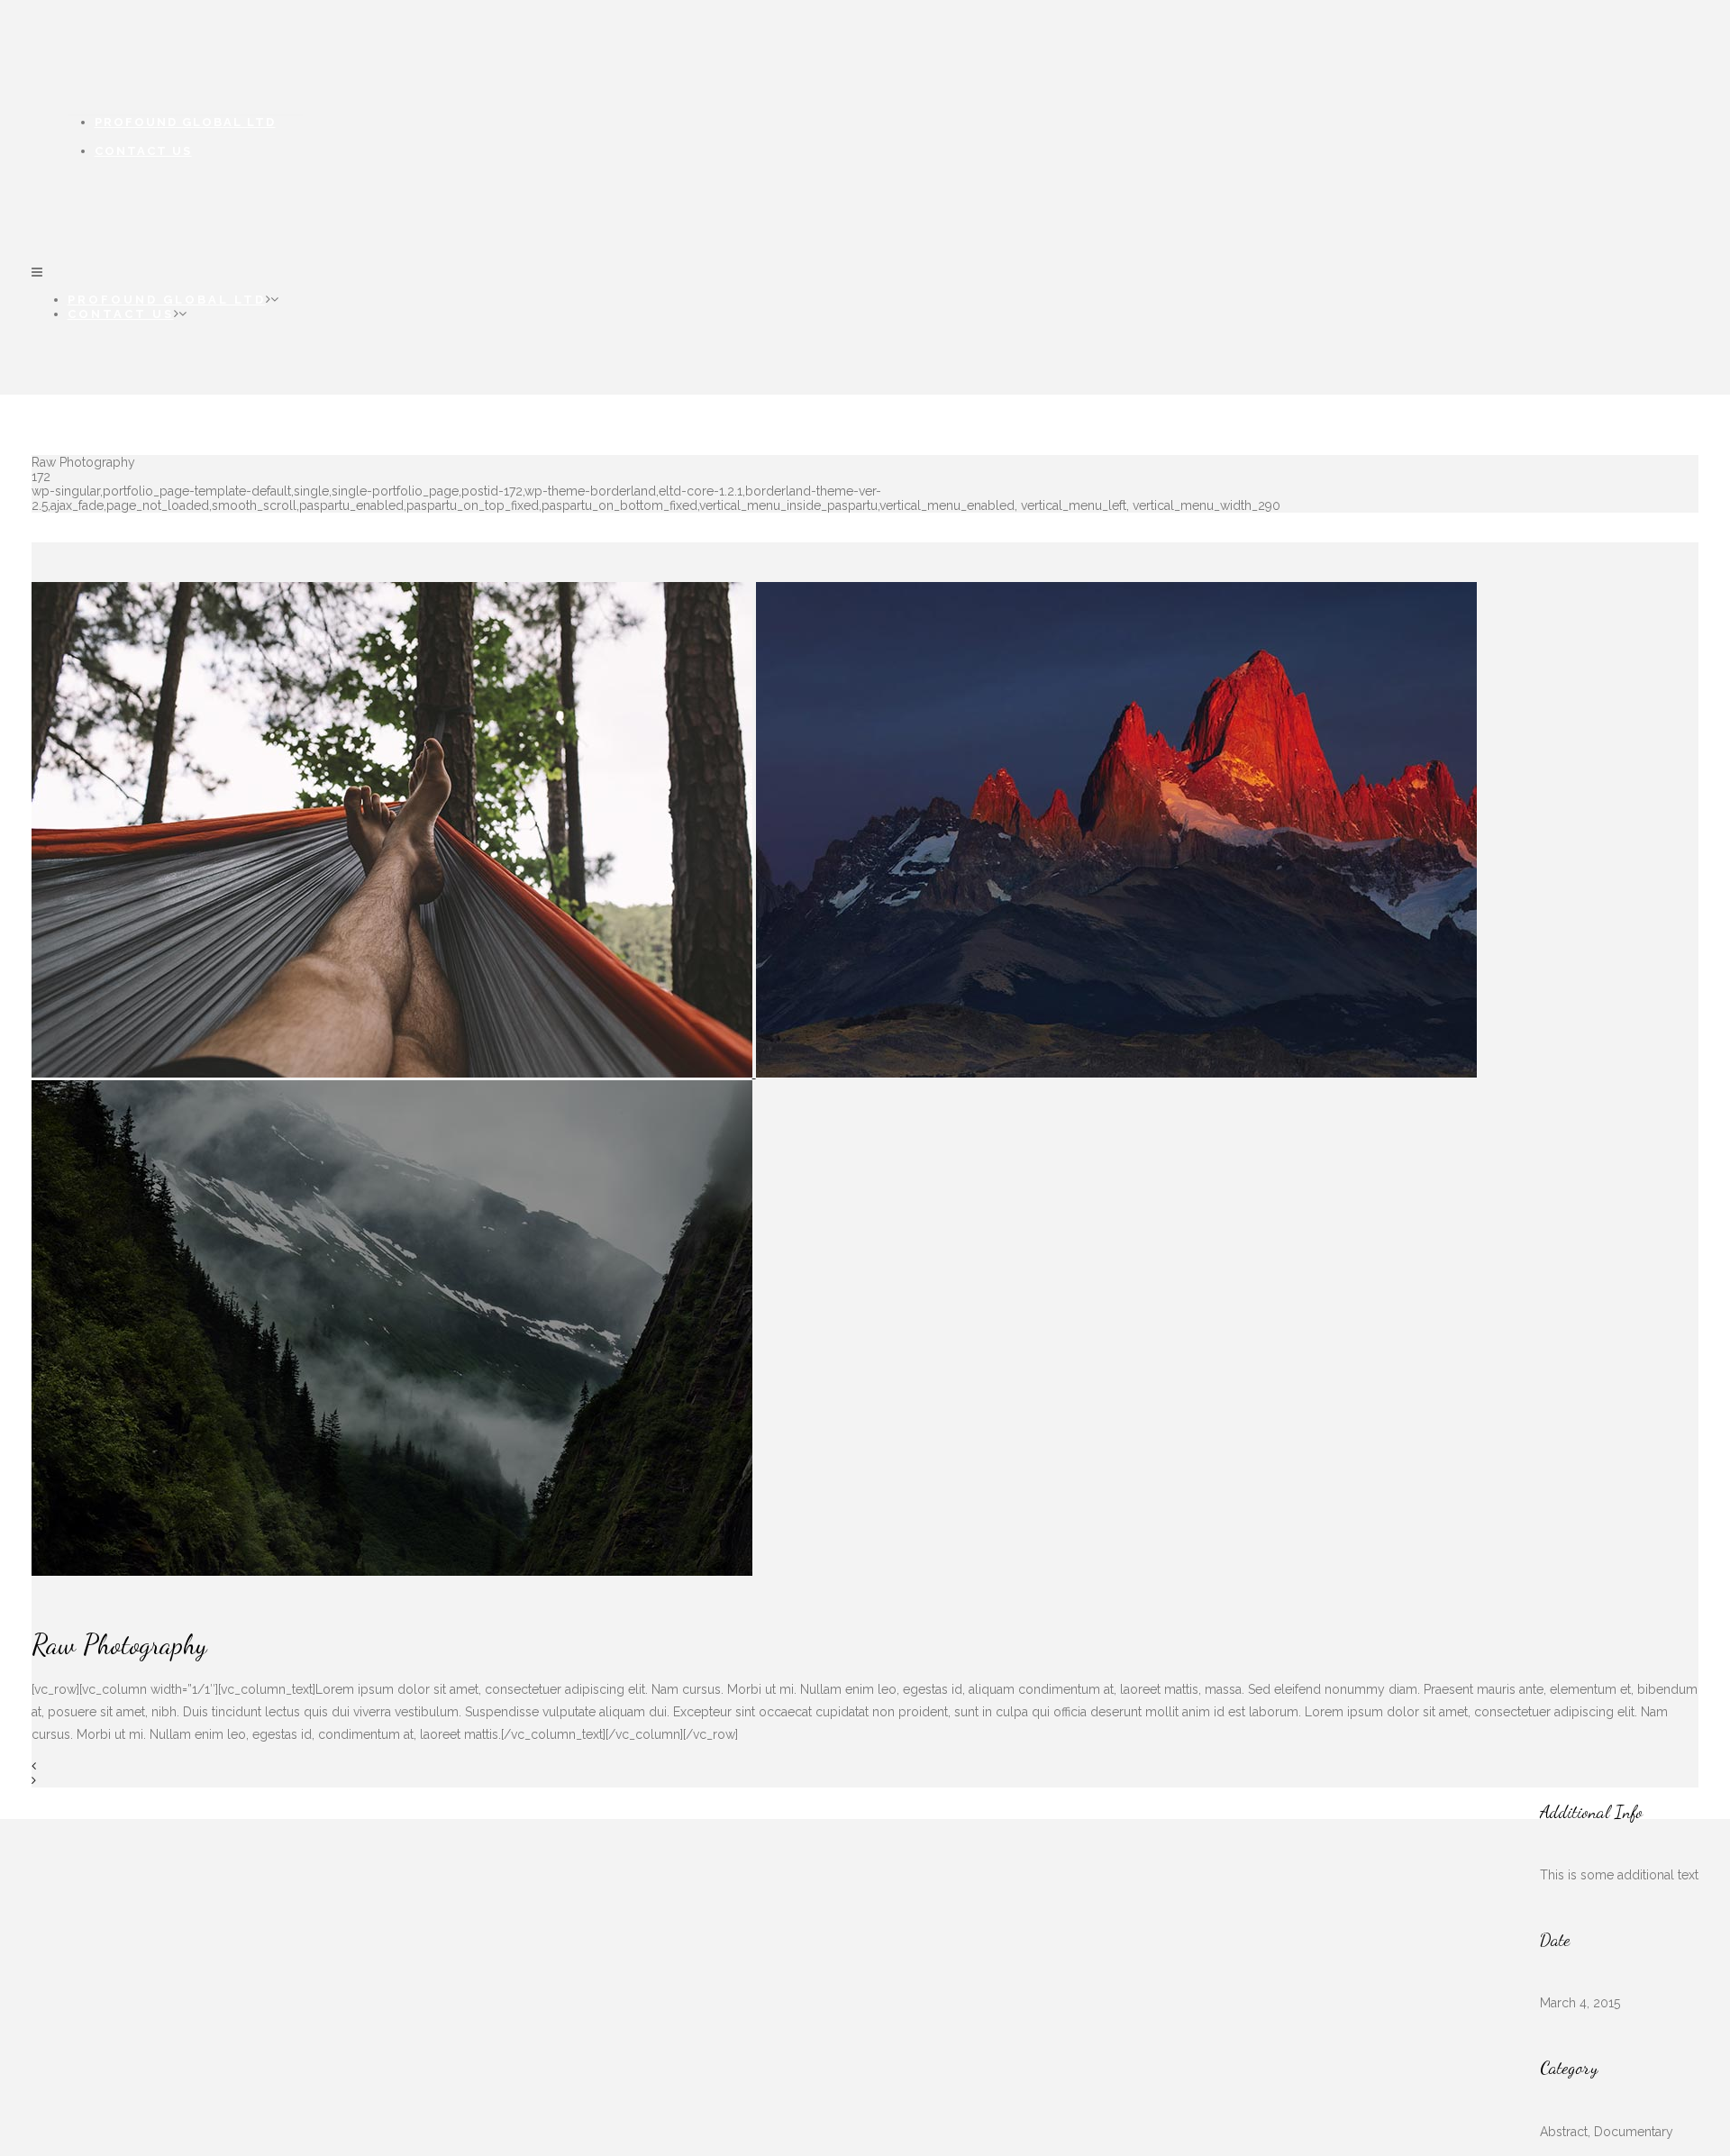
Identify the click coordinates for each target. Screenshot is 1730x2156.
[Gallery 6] (392, 1571)
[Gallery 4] (394, 1073)
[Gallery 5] (1116, 1073)
